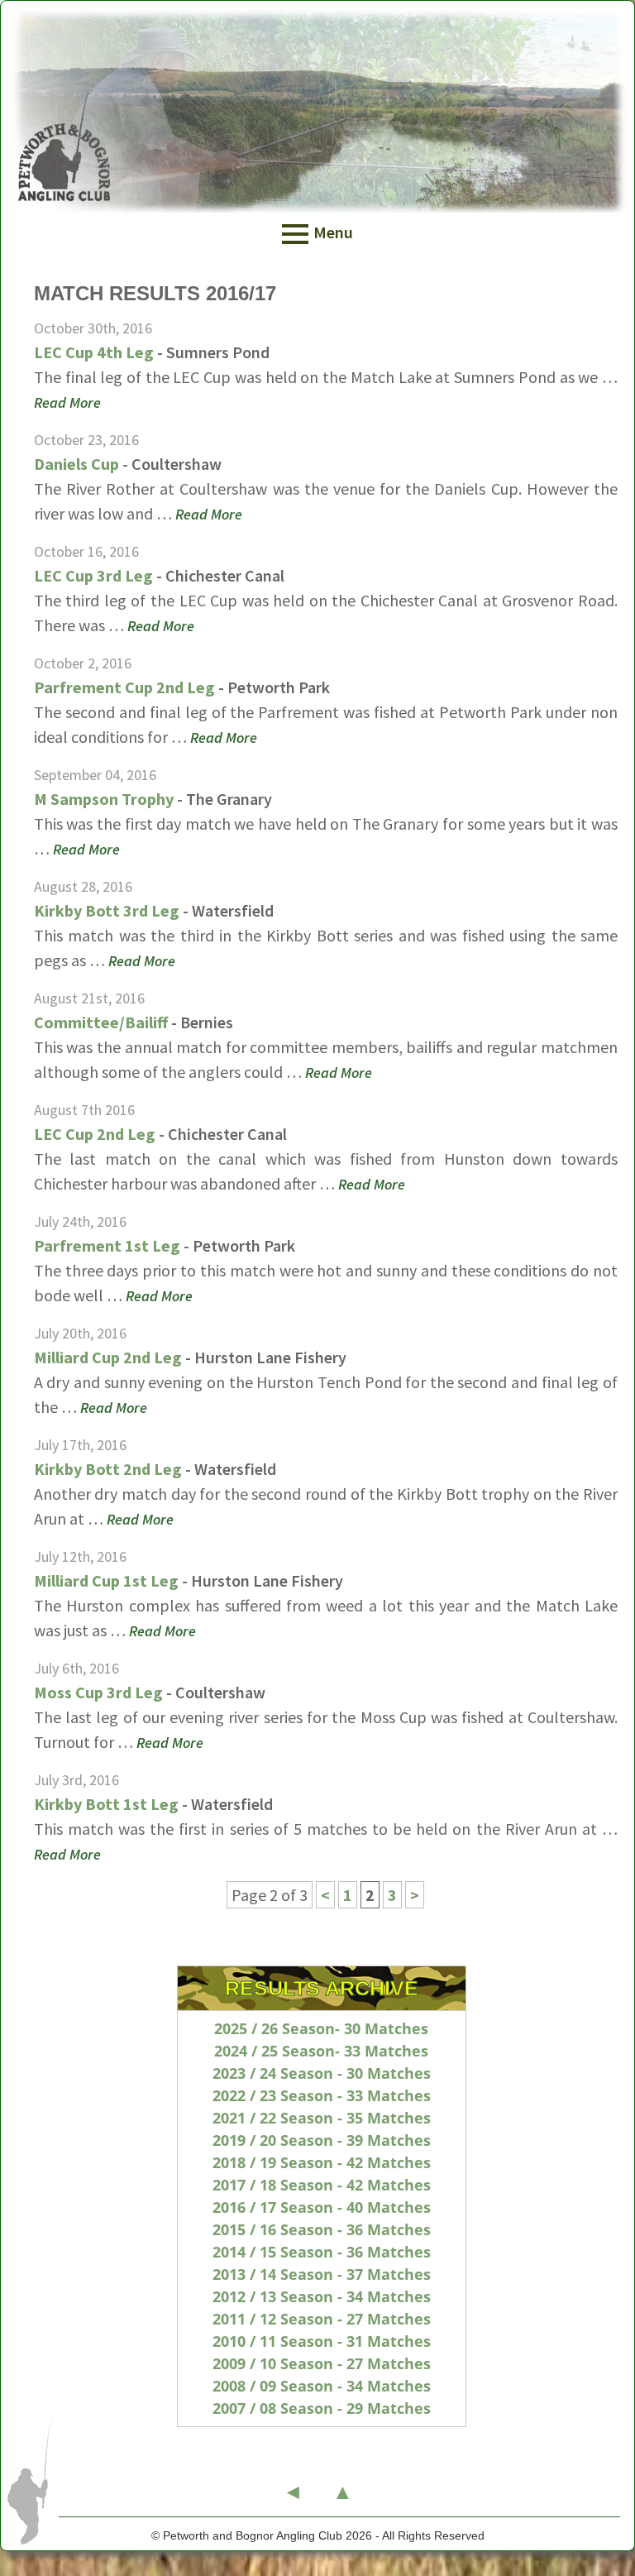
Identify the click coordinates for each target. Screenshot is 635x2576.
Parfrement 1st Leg (107, 1245)
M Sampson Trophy (104, 799)
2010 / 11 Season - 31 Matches (322, 2341)
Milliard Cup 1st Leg (106, 1580)
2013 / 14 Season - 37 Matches (322, 2274)
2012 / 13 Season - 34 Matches (322, 2296)
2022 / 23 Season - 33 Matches (322, 2095)
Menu (333, 232)
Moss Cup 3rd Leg (98, 1692)
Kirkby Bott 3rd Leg (107, 910)
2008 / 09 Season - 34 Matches (322, 2386)
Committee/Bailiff (101, 1022)
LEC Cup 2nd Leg (95, 1134)
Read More (67, 402)
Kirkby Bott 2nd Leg (108, 1469)
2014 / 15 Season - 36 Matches (322, 2252)
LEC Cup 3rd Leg (93, 575)
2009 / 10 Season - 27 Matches (322, 2363)
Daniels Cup (76, 464)
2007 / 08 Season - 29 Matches (322, 2408)
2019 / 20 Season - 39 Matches (322, 2140)
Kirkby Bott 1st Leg (106, 1804)
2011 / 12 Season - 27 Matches (322, 2319)
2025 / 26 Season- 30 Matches (321, 2028)
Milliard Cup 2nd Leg (108, 1357)
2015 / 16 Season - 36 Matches (322, 2229)
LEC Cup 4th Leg (94, 352)
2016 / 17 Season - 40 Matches (322, 2207)
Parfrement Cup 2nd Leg (124, 687)
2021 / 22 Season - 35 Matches (322, 2118)
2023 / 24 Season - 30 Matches (322, 2073)
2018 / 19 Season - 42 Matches (322, 2162)
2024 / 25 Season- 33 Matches (321, 2051)
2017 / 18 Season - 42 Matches (322, 2185)
